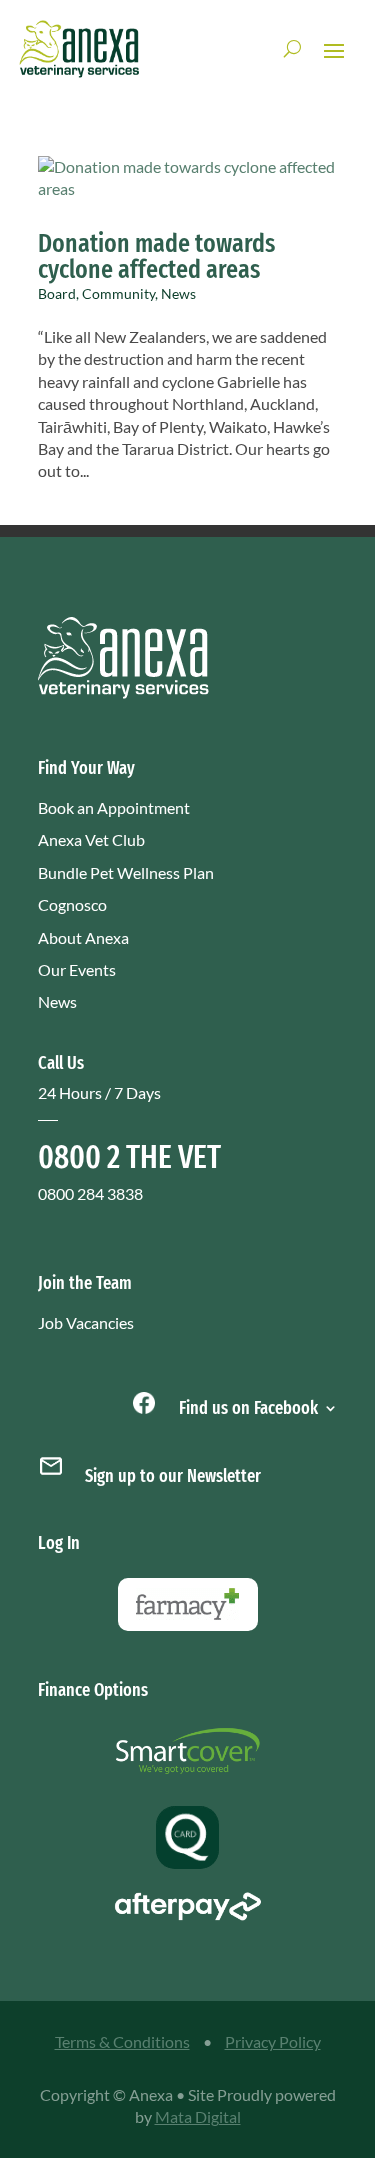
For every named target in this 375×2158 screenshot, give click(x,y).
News (178, 293)
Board (57, 293)
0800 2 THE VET (129, 1157)
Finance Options (93, 1690)
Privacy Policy (273, 2041)
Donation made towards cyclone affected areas (156, 256)
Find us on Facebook (246, 1406)
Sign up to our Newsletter (173, 1476)
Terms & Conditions (122, 2041)
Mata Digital (198, 2116)
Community (118, 293)
